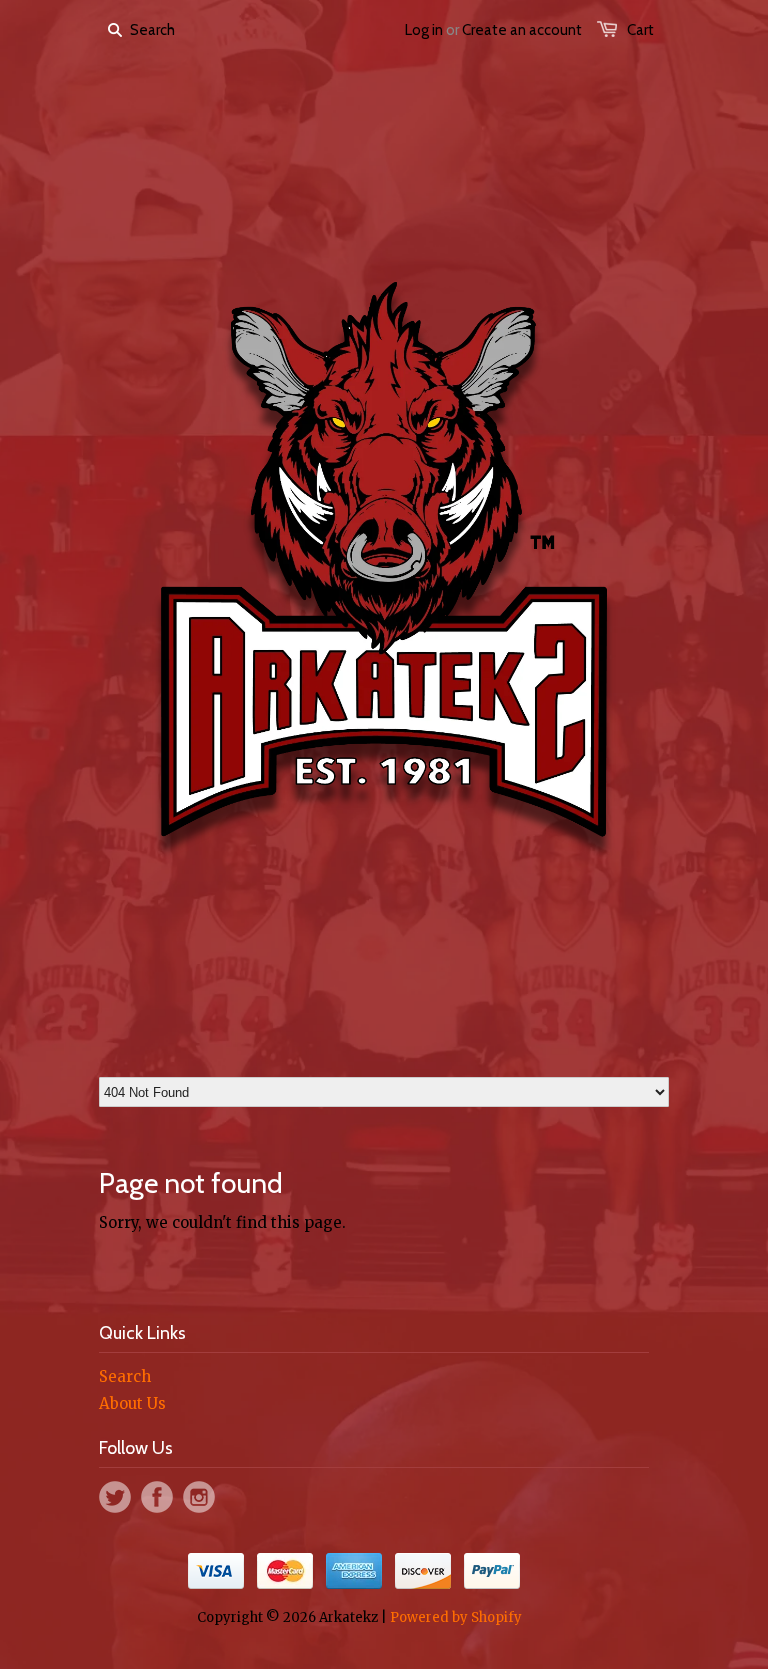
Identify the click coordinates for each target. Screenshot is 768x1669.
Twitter (115, 1497)
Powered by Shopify (456, 1617)
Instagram (199, 1497)
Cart (640, 30)
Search (125, 1376)
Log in (424, 30)
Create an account (522, 30)
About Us (132, 1403)
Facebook (157, 1497)
